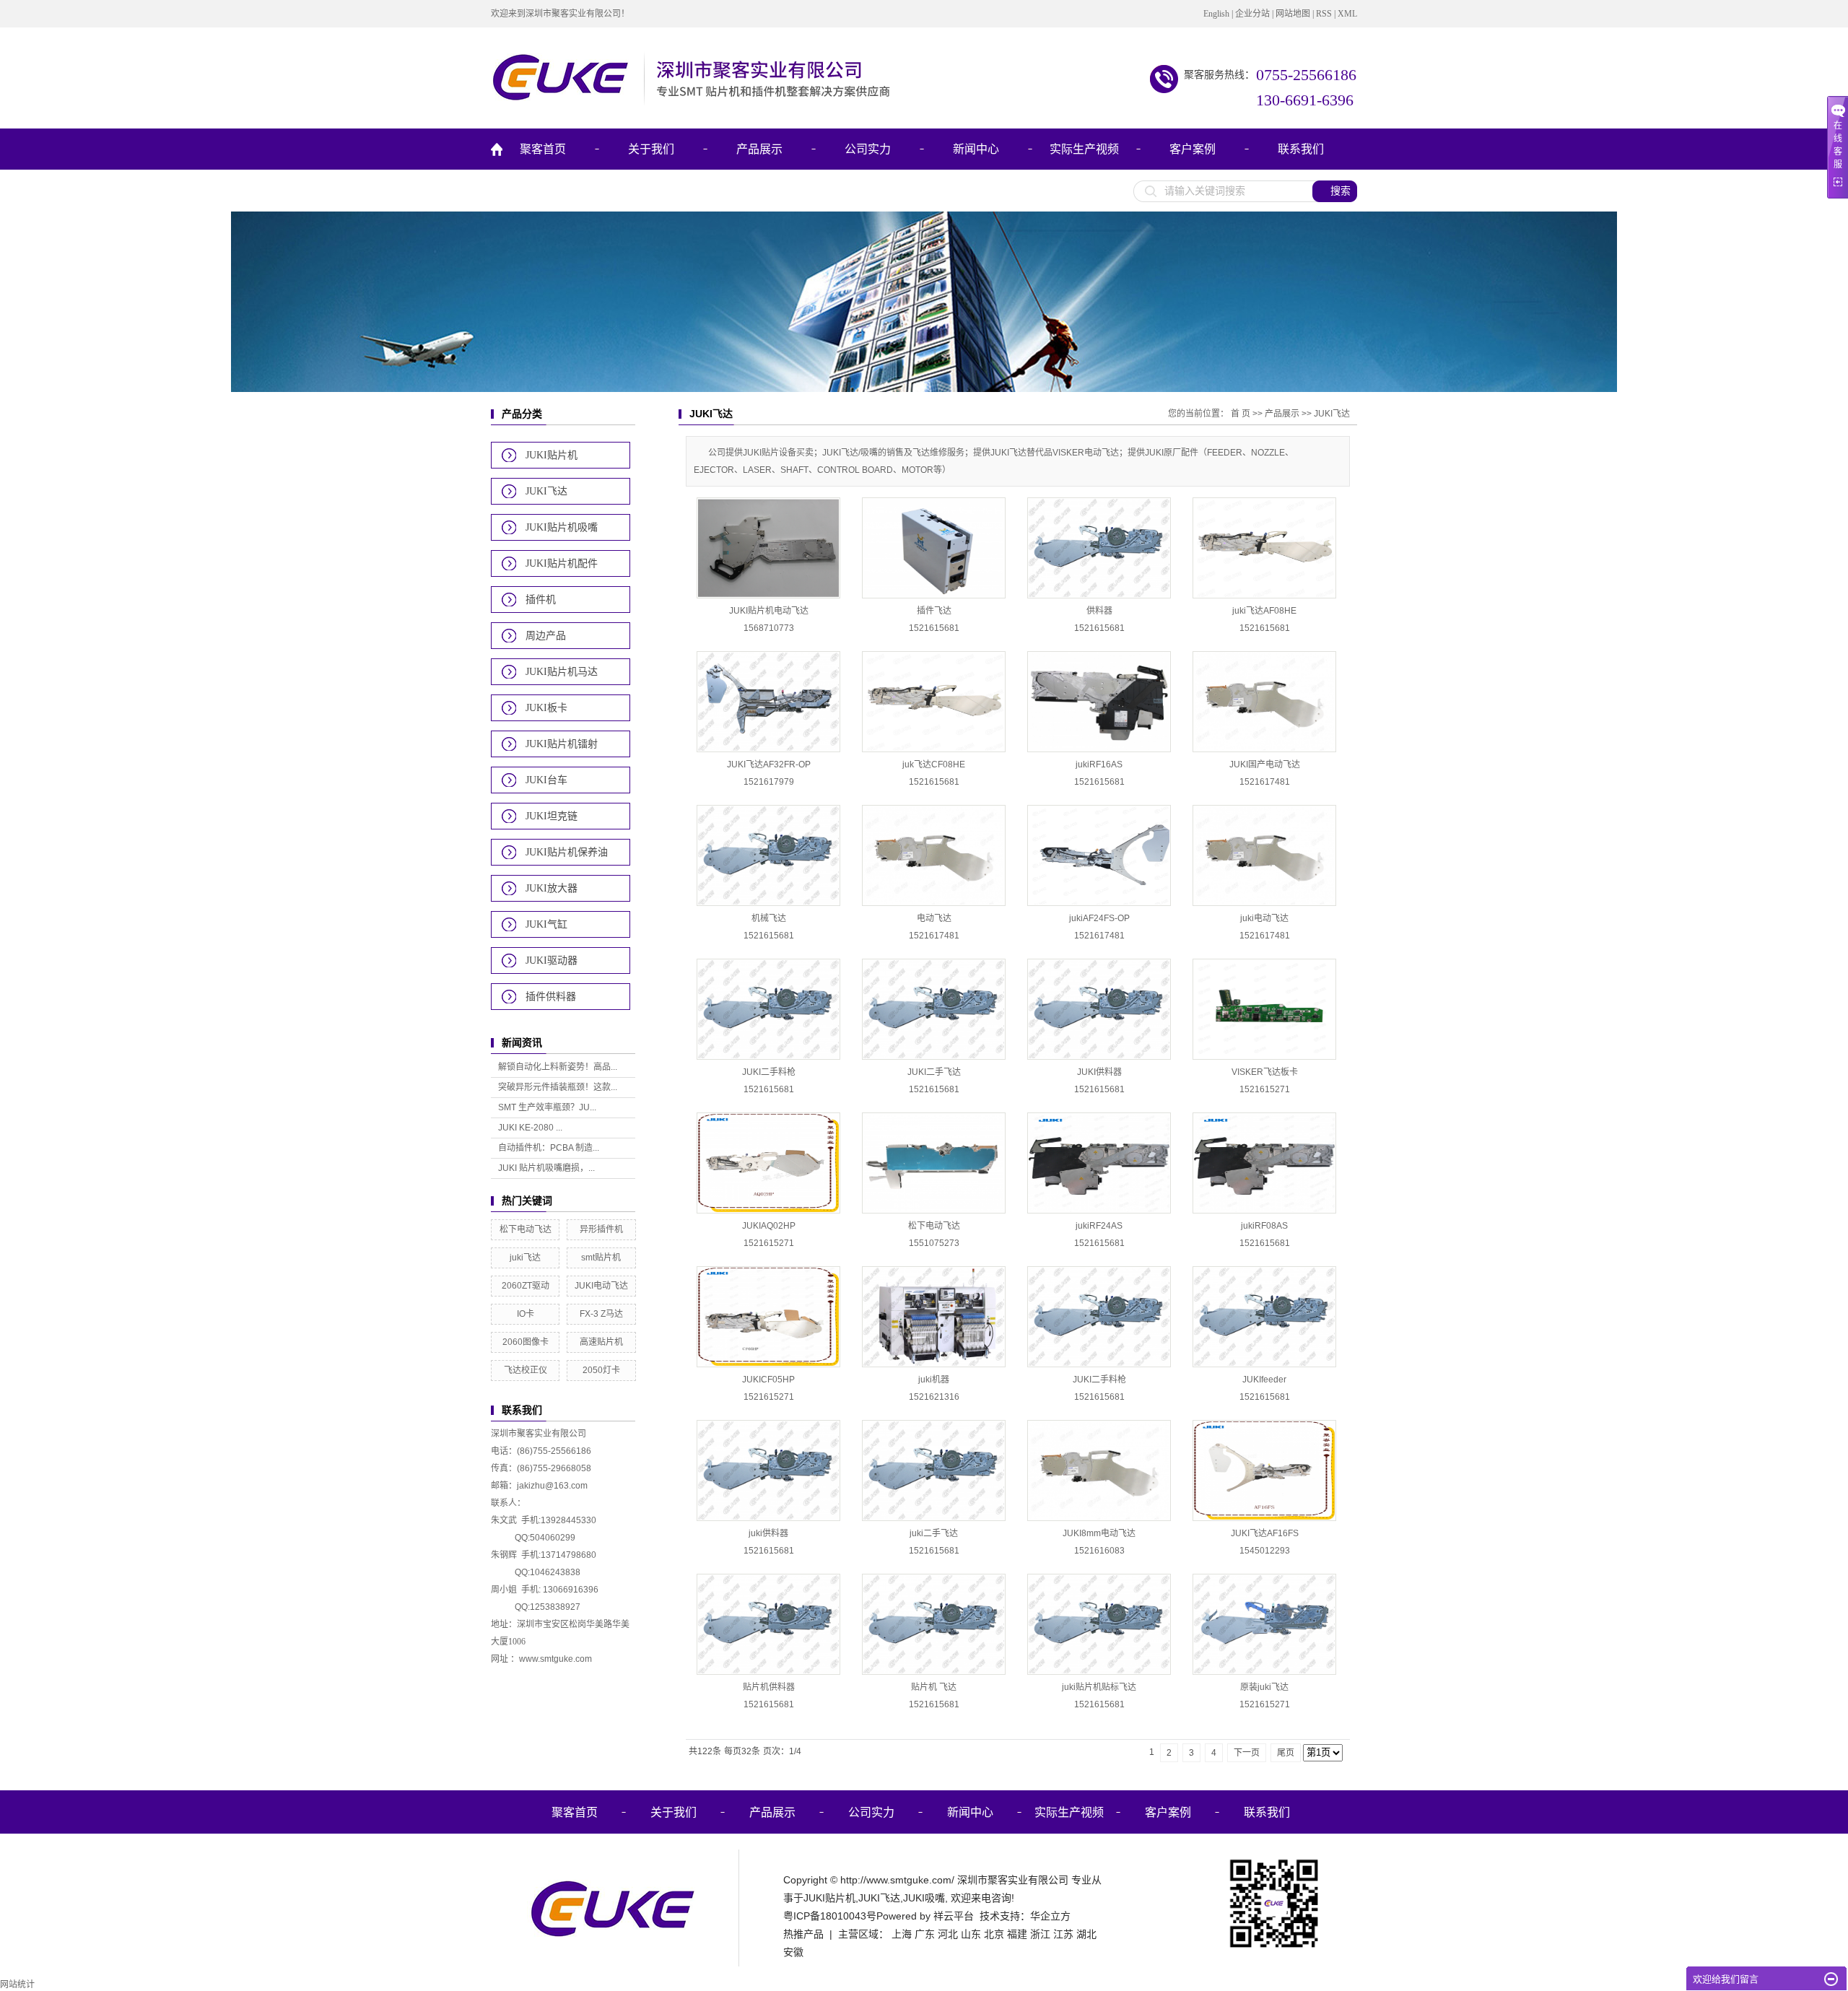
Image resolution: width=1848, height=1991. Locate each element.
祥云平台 (954, 1916)
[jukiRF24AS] (1099, 1163)
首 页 (1241, 414)
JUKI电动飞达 (601, 1286)
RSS (1324, 14)
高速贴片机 (601, 1342)
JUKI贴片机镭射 (562, 744)
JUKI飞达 (546, 491)
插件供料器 (551, 997)
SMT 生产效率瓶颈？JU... (547, 1107)
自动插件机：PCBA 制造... (549, 1148)
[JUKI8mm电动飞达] (1099, 1471)
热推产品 (803, 1934)
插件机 (541, 600)
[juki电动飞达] (1264, 855)
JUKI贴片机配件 (562, 563)
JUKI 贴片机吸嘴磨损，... (546, 1168)
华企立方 (1050, 1916)
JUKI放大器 (552, 888)
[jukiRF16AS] (1099, 702)
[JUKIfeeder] (1264, 1317)
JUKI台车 (546, 780)
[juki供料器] (768, 1471)
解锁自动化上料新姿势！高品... (558, 1067)
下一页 (1247, 1753)
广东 (925, 1934)
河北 (948, 1934)
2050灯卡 (601, 1370)
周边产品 (546, 636)
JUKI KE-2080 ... (530, 1128)
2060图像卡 (526, 1342)
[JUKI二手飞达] (934, 1009)
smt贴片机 (601, 1258)
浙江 (1040, 1934)
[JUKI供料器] (1099, 1009)
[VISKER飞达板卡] (1264, 1009)
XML (1347, 14)
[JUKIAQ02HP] (768, 1163)
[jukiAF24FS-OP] (1099, 855)
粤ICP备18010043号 (830, 1916)
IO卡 (526, 1314)
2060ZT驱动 (526, 1286)
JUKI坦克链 (552, 816)
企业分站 (1252, 14)
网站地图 (1293, 14)
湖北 (1086, 1934)
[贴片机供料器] (768, 1624)
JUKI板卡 (546, 708)
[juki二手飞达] (934, 1471)
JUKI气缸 (546, 924)
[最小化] (1831, 1979)
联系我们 (1301, 149)
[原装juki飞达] (1264, 1624)
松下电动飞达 (526, 1229)
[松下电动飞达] (934, 1163)
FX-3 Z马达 (601, 1314)
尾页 (1286, 1753)
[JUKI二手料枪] (768, 1009)
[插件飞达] (934, 548)
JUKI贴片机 (552, 455)
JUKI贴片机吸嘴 (562, 527)
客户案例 (1193, 149)
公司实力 (868, 149)
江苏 (1063, 1934)
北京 (994, 1934)
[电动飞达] (934, 855)
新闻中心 (976, 149)
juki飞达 (525, 1258)
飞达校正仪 (526, 1370)
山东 (971, 1934)
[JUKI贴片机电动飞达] (768, 548)
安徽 (793, 1952)
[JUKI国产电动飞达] (1264, 702)
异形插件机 (601, 1229)
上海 (902, 1934)
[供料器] (1099, 548)
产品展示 (759, 149)
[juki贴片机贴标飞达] (1099, 1624)
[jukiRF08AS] (1264, 1163)
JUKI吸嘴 (924, 1898)
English (1216, 14)
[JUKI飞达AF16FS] (1264, 1471)
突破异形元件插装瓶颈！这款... (558, 1087)
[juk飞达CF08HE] (934, 702)
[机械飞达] (768, 855)
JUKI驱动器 (552, 960)
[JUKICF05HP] (768, 1317)
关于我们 (651, 149)
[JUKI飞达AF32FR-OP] (768, 702)
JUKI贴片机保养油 (567, 852)
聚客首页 (543, 149)
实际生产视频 (1084, 149)
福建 (1017, 1934)
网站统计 (17, 1985)
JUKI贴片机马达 (562, 672)
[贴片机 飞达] (934, 1624)
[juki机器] (934, 1317)
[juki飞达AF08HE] (1264, 548)
